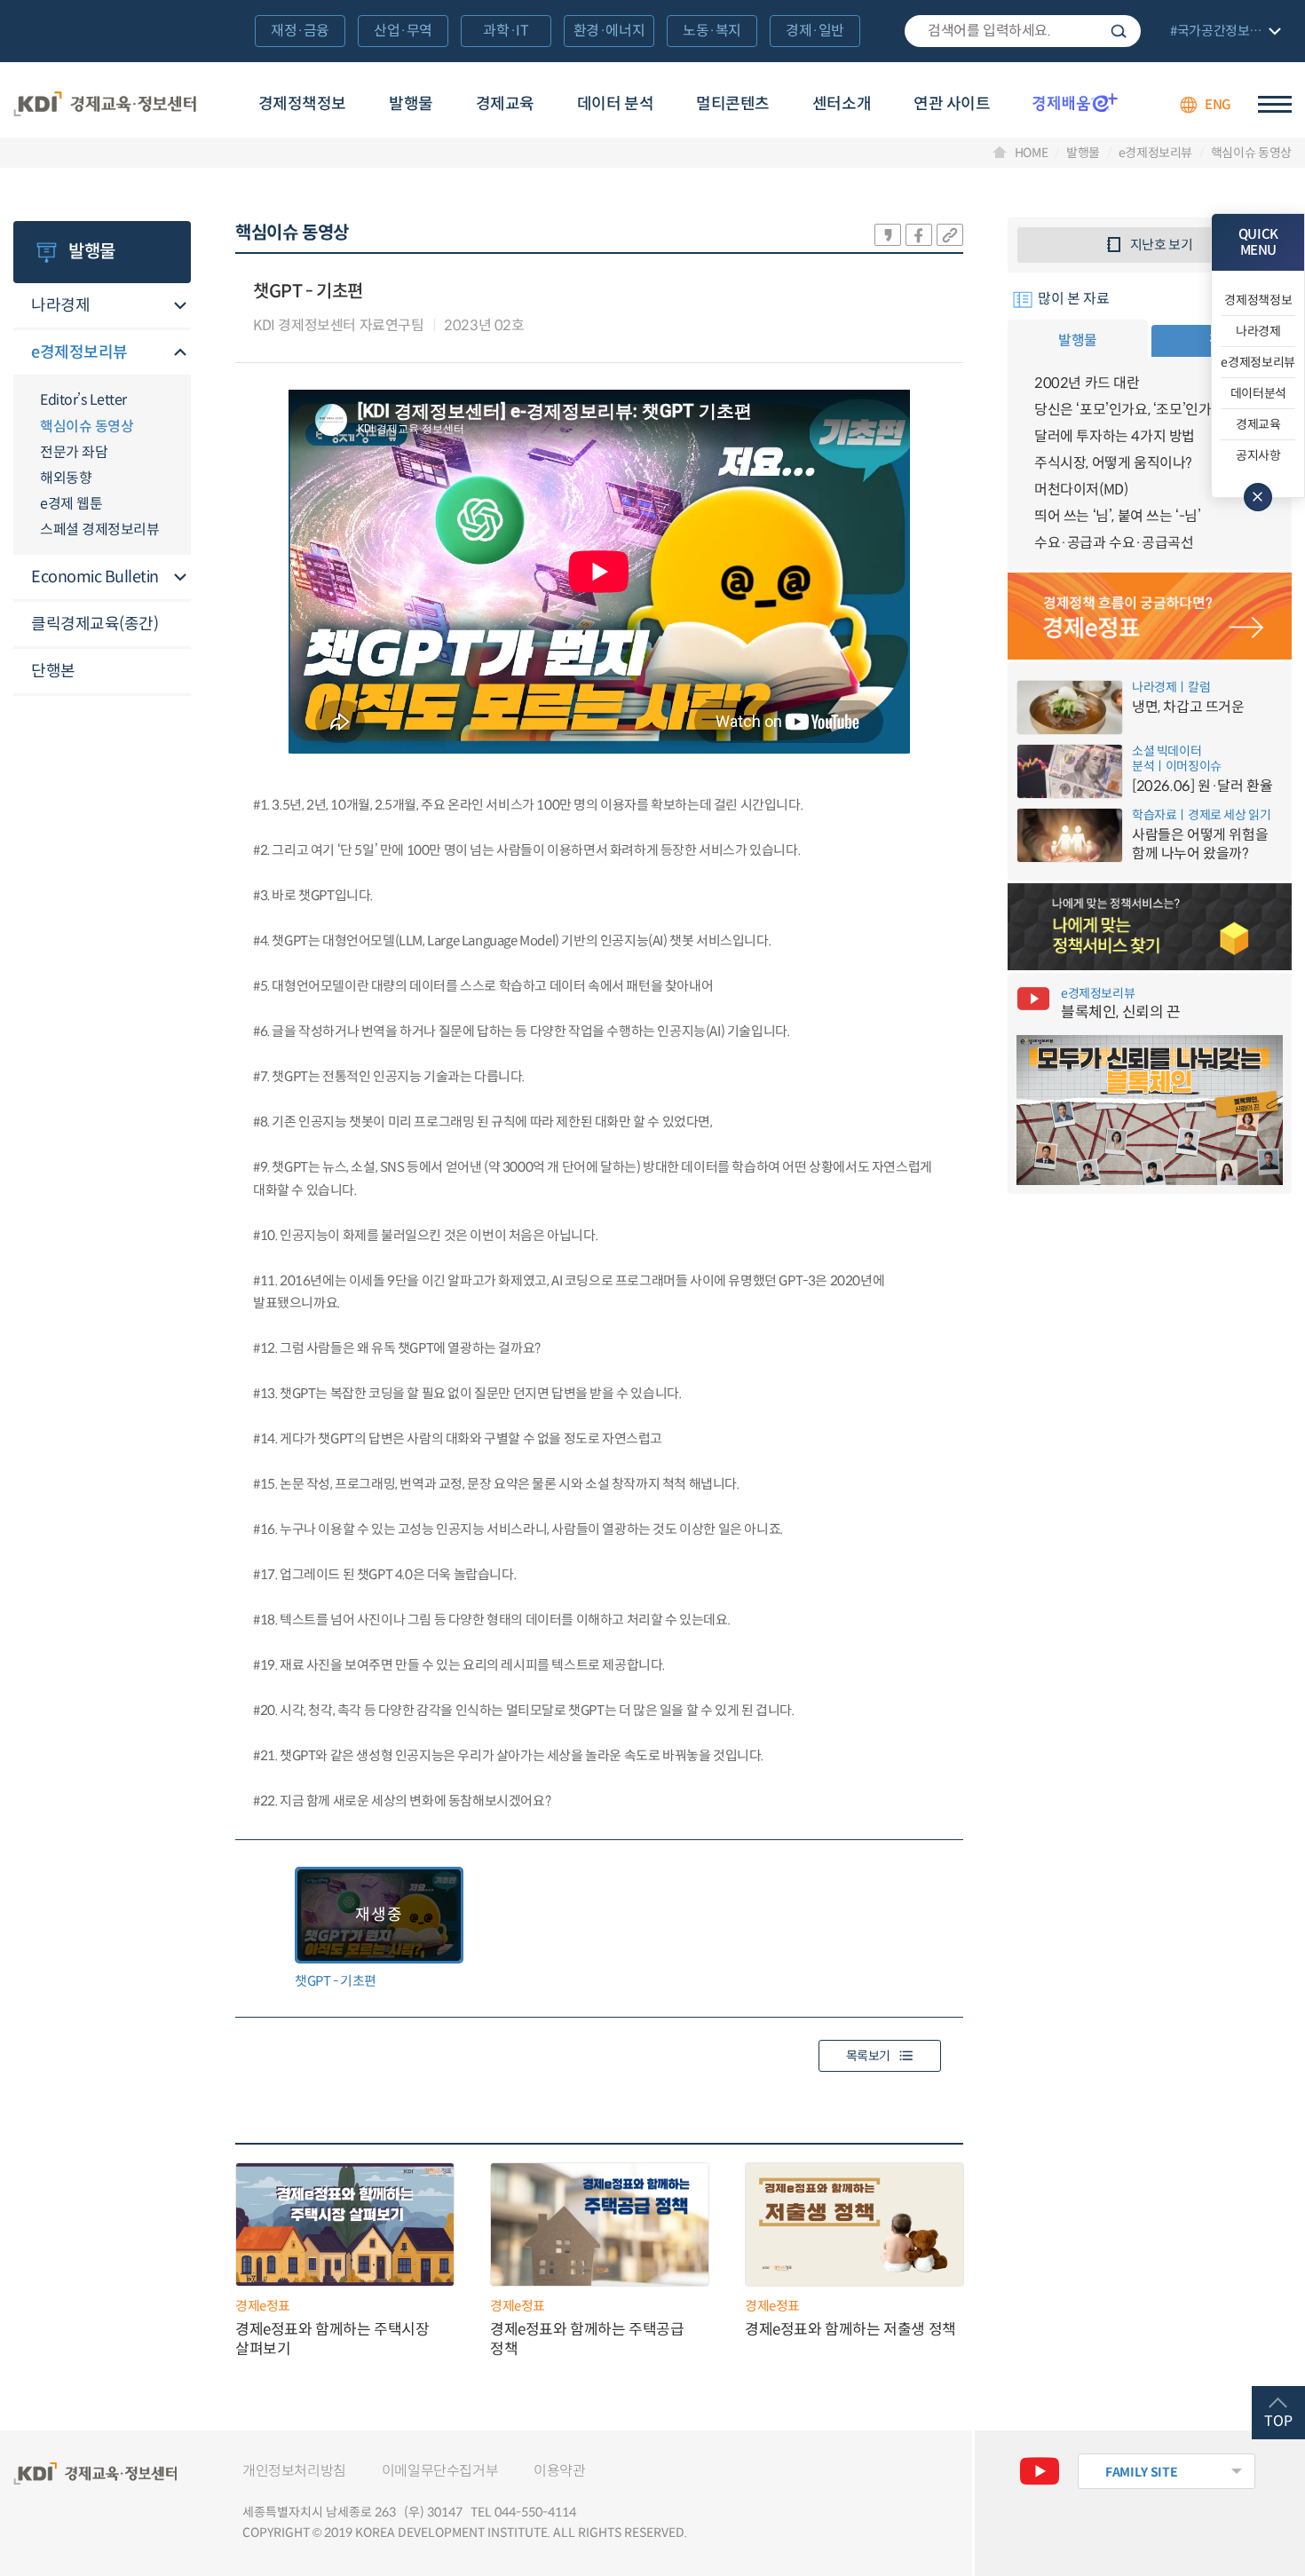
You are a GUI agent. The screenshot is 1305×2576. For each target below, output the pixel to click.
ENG (1218, 104)
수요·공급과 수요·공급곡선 (1114, 543)
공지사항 (1258, 455)
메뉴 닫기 (1258, 497)
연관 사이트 (952, 104)
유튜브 (1040, 2471)
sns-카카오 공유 (888, 235)
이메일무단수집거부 (440, 2471)
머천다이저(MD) (1081, 490)
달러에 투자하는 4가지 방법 (1115, 436)
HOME (1032, 153)
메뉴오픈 (180, 307)
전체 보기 (1223, 32)
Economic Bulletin (95, 577)
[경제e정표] (1150, 616)
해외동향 (66, 478)
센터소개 (842, 104)
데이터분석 (1258, 393)
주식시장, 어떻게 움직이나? (1113, 463)
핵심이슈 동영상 (1251, 153)
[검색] (1023, 31)
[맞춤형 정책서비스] (1150, 927)
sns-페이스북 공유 (919, 235)
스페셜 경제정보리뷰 (99, 529)
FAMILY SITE (1141, 2472)
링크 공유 (950, 235)
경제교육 (505, 104)
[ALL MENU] (1275, 104)
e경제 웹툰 (71, 504)
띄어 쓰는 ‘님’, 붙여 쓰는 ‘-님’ (1118, 516)
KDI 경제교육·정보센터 (105, 105)
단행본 (53, 671)
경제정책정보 (302, 104)
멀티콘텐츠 (733, 104)
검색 (1119, 31)
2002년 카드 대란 (1087, 383)
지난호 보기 (1162, 245)
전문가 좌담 (74, 452)
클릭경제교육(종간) (95, 624)
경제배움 (1075, 102)
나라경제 (60, 305)
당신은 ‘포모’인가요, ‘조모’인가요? (1133, 410)
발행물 (411, 104)
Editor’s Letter (83, 400)
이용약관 (559, 2471)
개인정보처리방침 (294, 2471)
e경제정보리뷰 (1155, 153)
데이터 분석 (615, 104)
